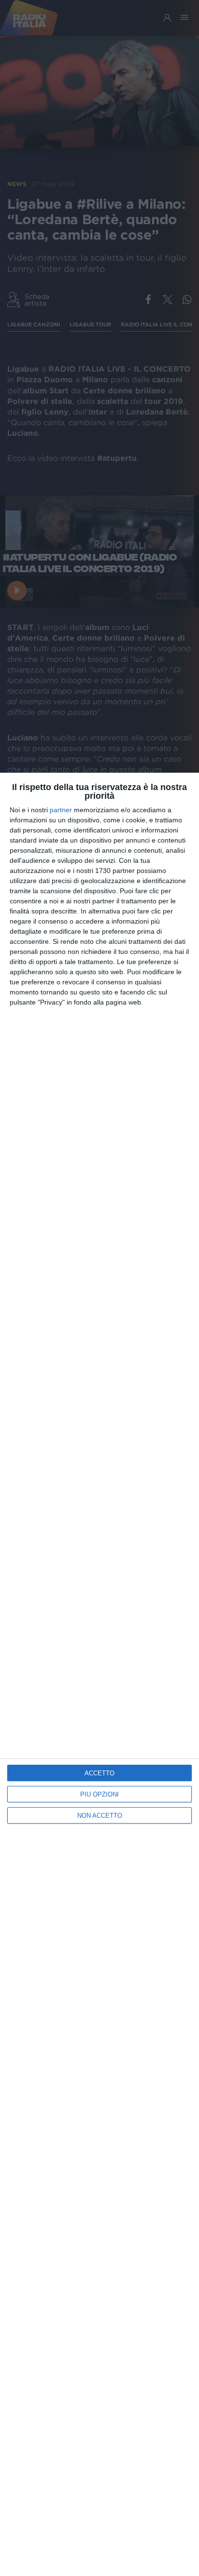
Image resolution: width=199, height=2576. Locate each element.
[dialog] (99, 1674)
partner (61, 810)
